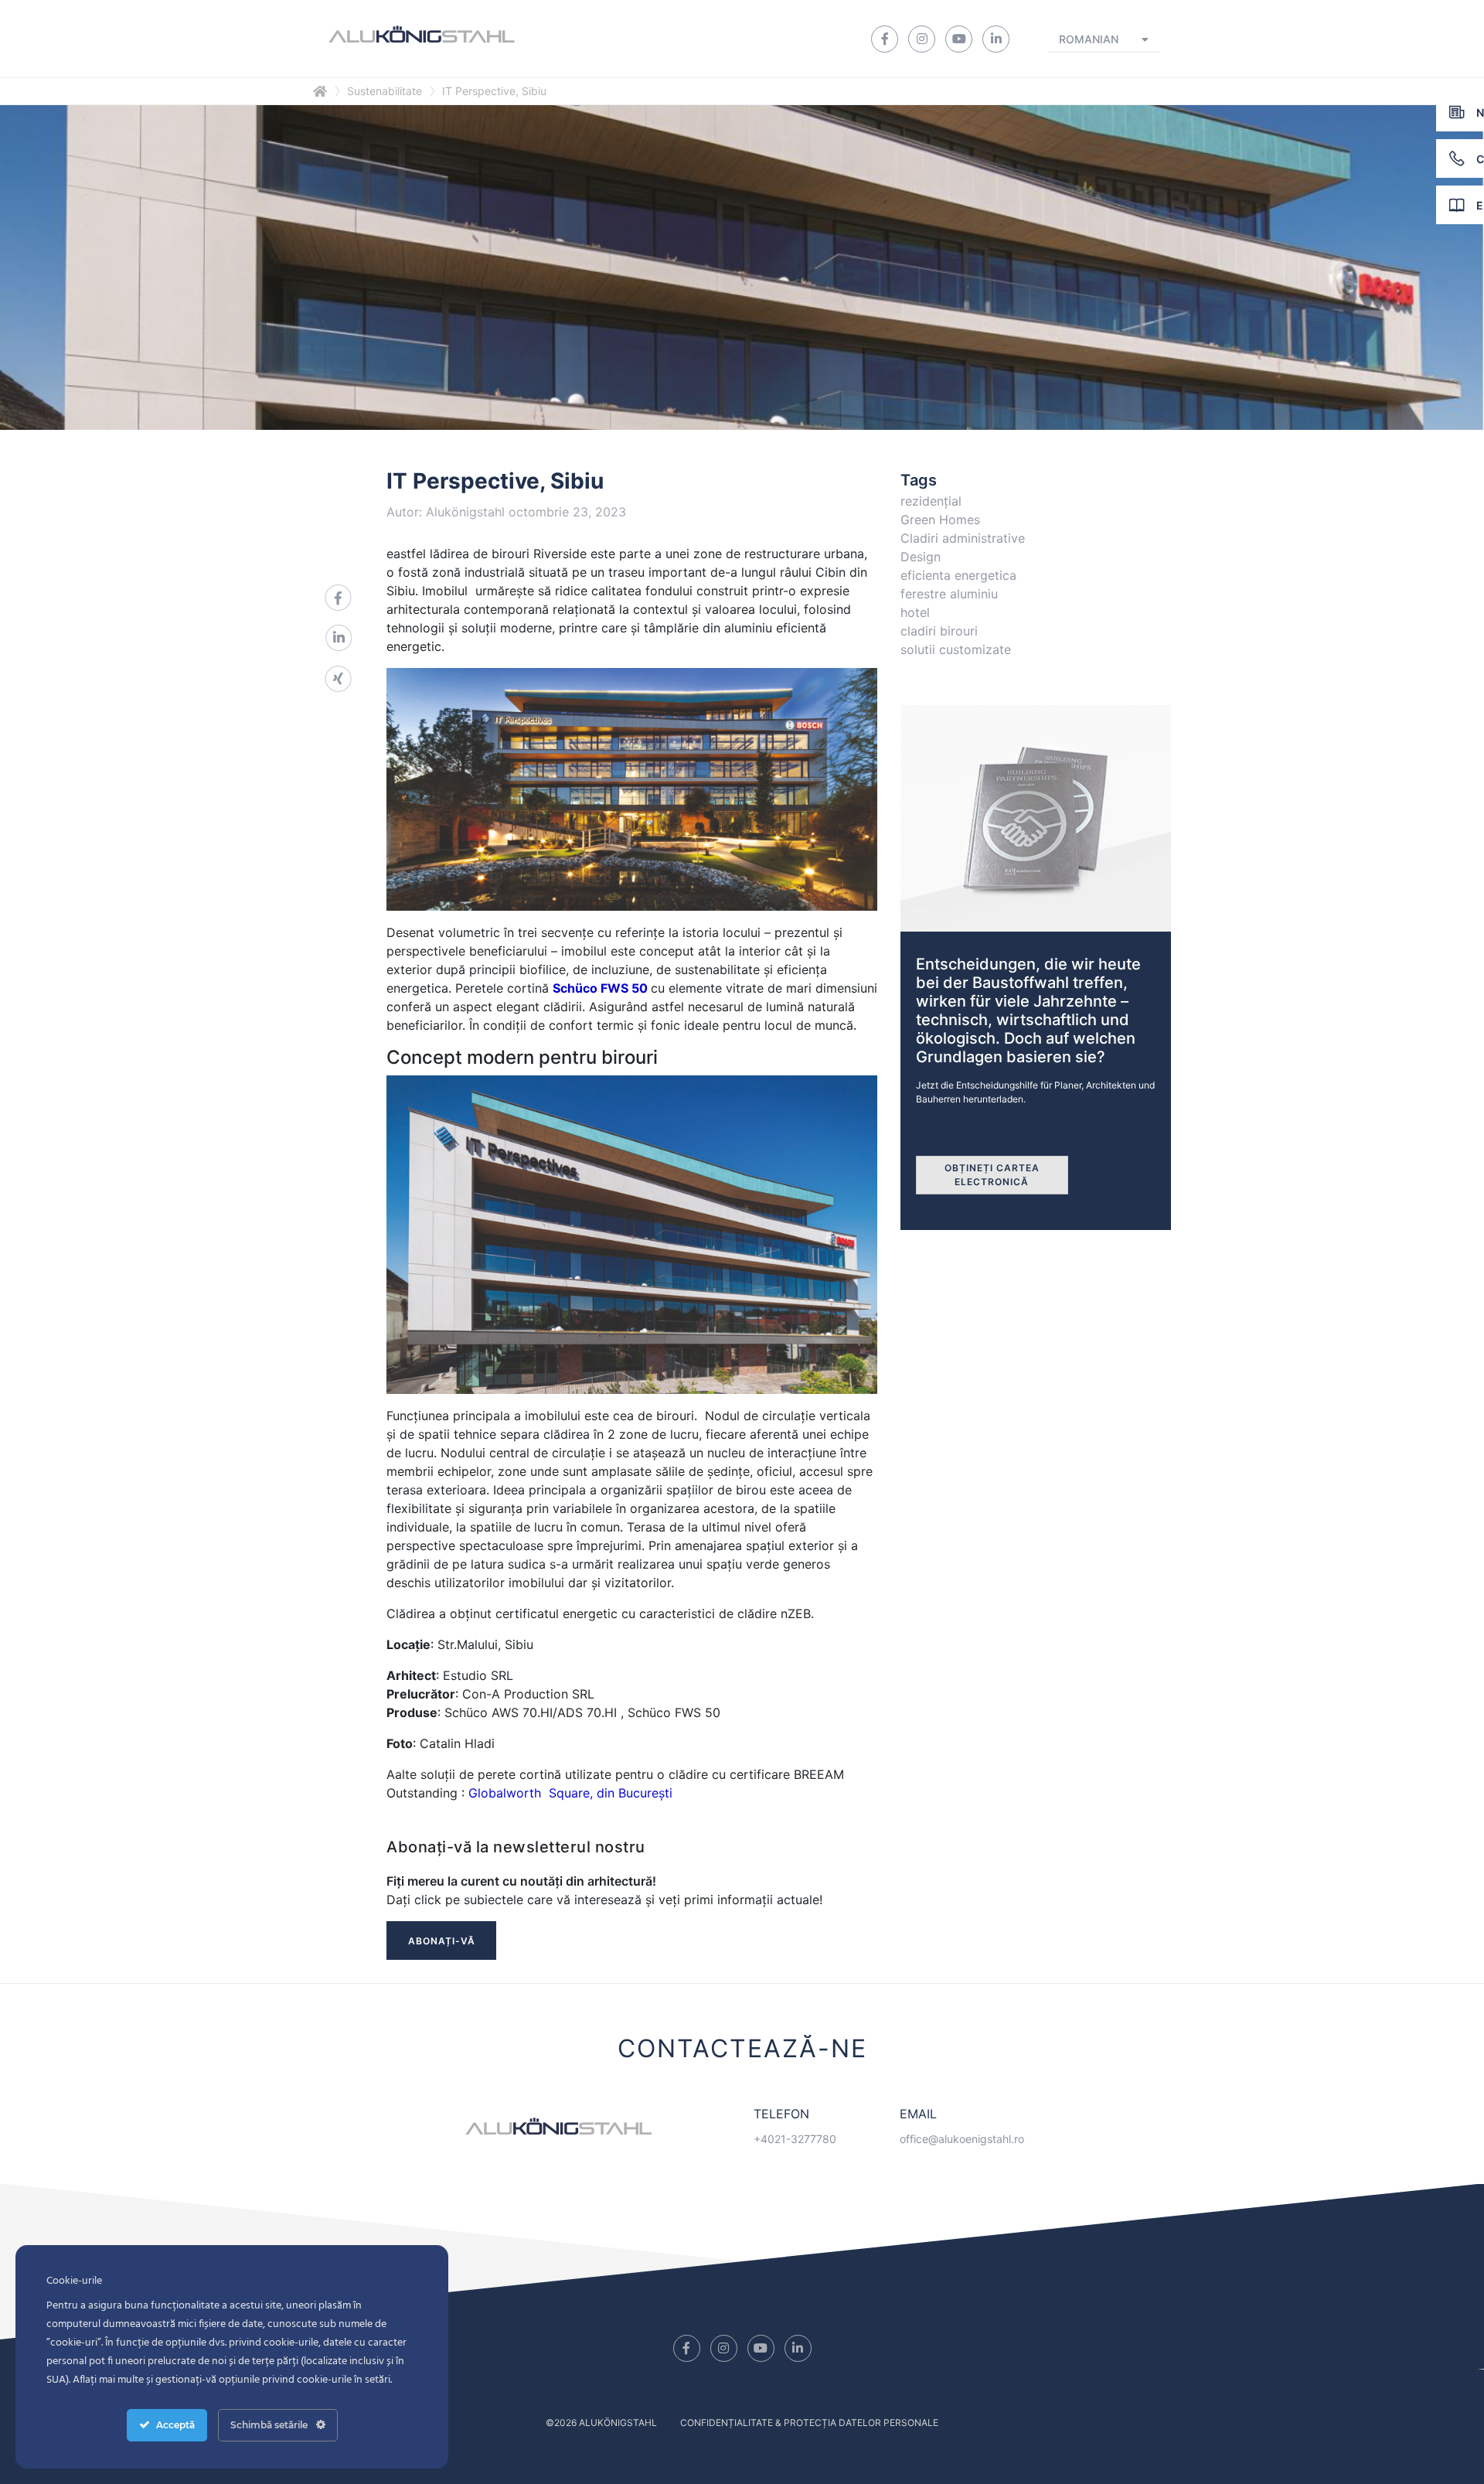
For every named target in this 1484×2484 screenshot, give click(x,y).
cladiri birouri (939, 631)
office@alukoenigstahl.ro (962, 2139)
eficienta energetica (958, 575)
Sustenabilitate (385, 91)
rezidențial (931, 501)
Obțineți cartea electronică (992, 1175)
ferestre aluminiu (949, 594)
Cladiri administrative (963, 538)
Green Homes (940, 520)
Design (921, 557)
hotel (915, 612)
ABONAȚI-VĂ (442, 1941)
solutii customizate (956, 649)
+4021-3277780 (795, 2139)
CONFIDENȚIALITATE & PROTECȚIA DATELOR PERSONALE (809, 2423)
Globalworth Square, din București (570, 1793)
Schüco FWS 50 (600, 988)
